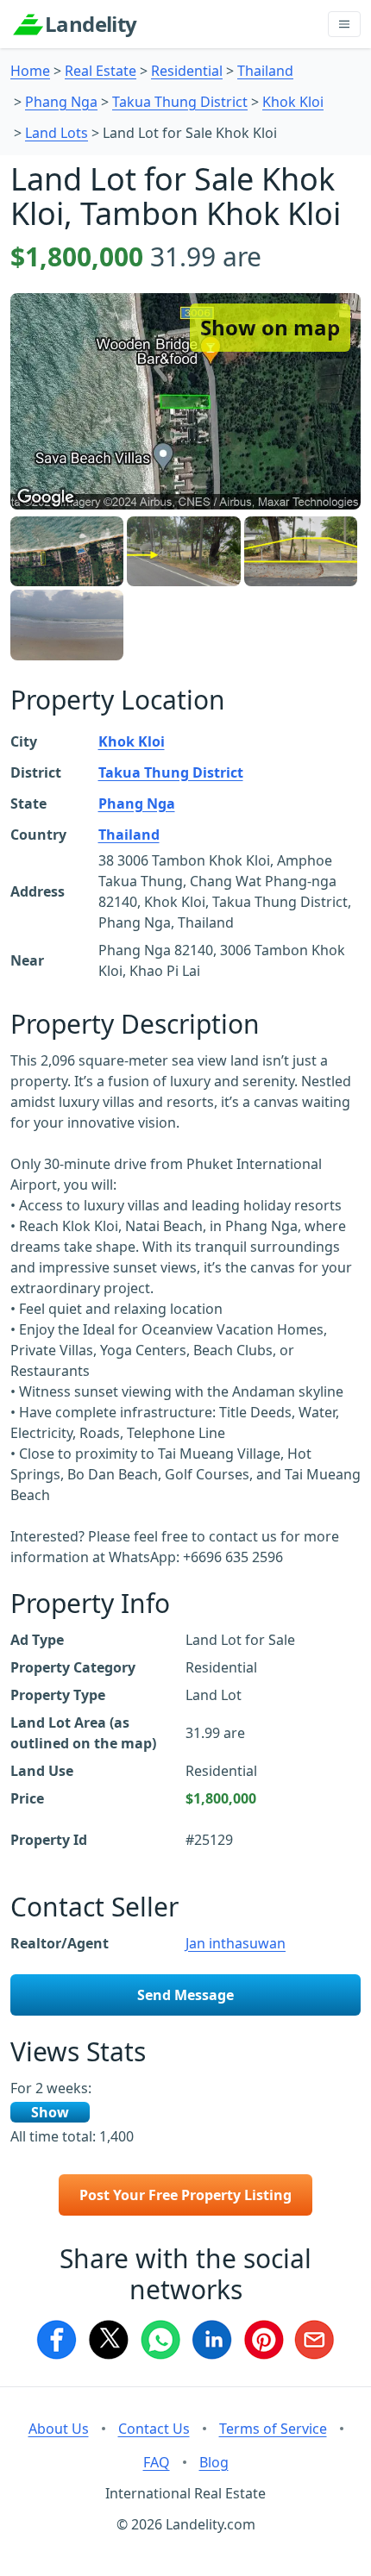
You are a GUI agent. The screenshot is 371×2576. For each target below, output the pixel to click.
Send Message (185, 1995)
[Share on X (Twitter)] (108, 2340)
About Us (59, 2429)
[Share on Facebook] (56, 2340)
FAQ (157, 2462)
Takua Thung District (180, 102)
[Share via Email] (315, 2340)
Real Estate (101, 71)
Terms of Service (273, 2429)
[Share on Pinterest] (263, 2340)
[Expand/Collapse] (344, 24)
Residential (187, 71)
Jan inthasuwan (236, 1943)
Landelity (91, 24)
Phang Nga (61, 102)
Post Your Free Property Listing (185, 2195)
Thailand (265, 71)
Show (50, 2112)
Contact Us (154, 2429)
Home (30, 71)
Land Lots (57, 133)
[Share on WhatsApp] (160, 2340)
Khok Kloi (293, 102)
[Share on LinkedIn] (211, 2340)
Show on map (270, 327)
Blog (214, 2462)
